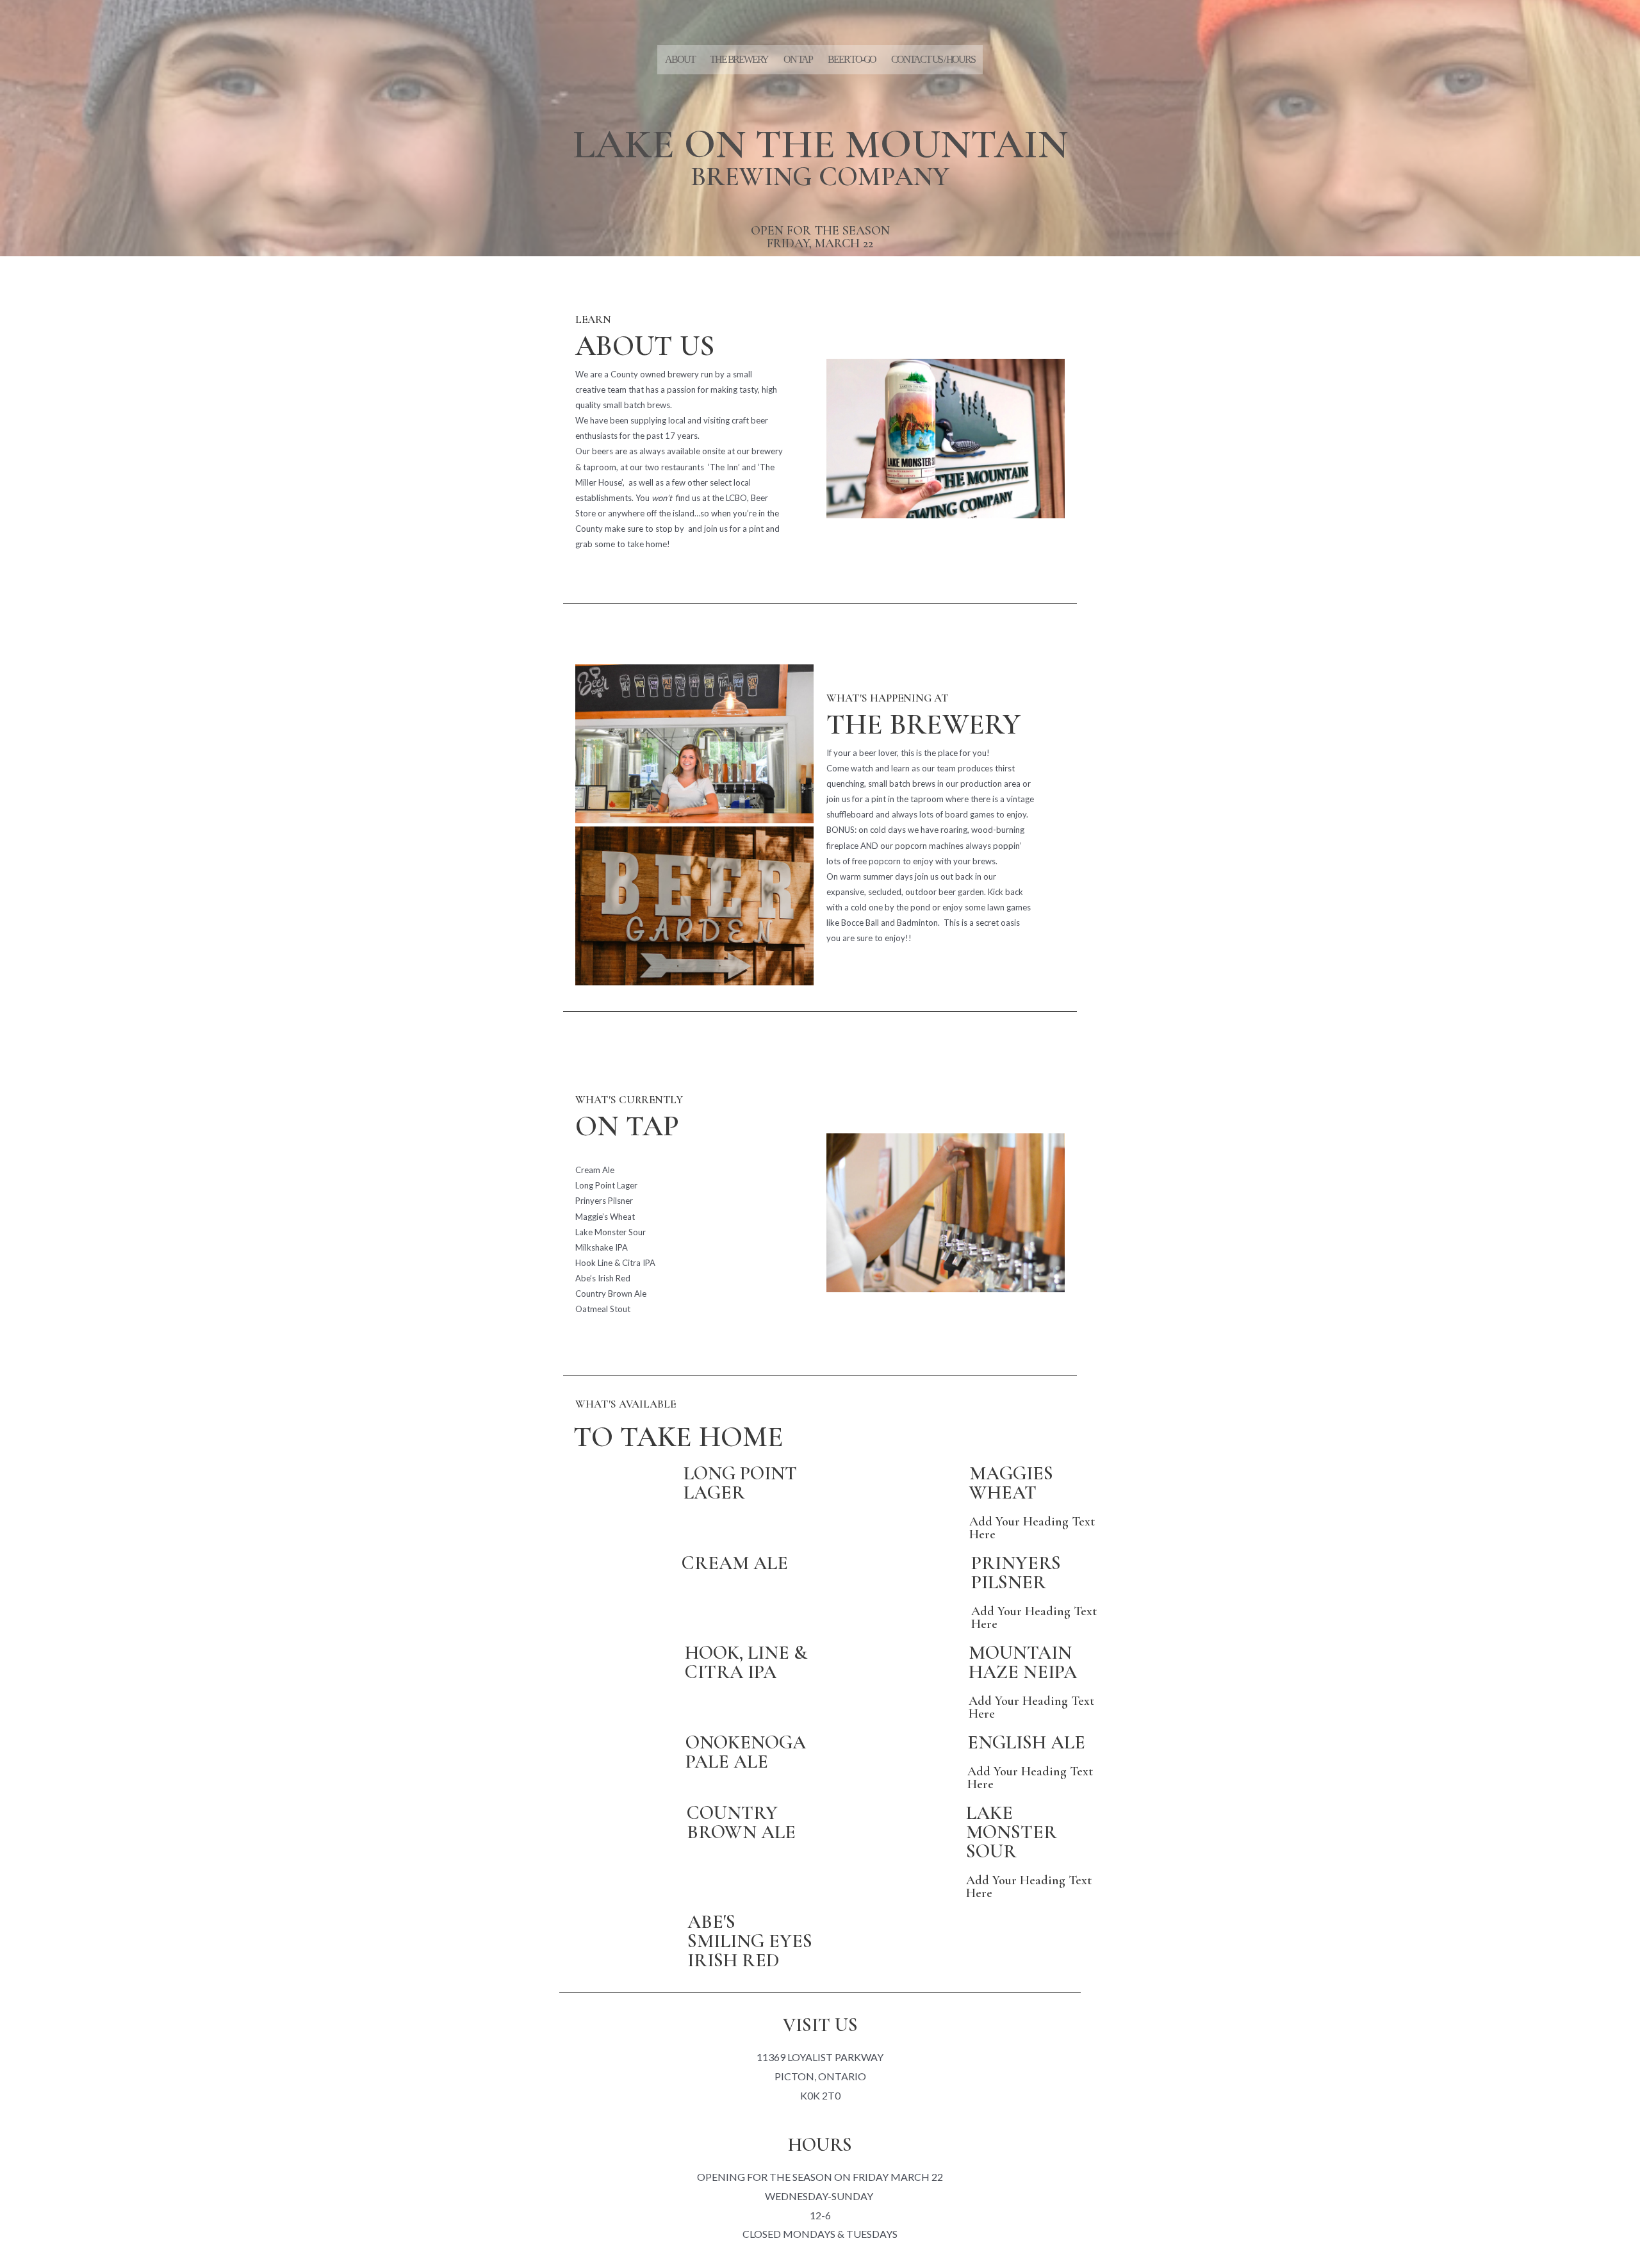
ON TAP (798, 59)
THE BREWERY (739, 59)
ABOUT (680, 59)
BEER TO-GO (852, 59)
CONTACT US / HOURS (933, 59)
